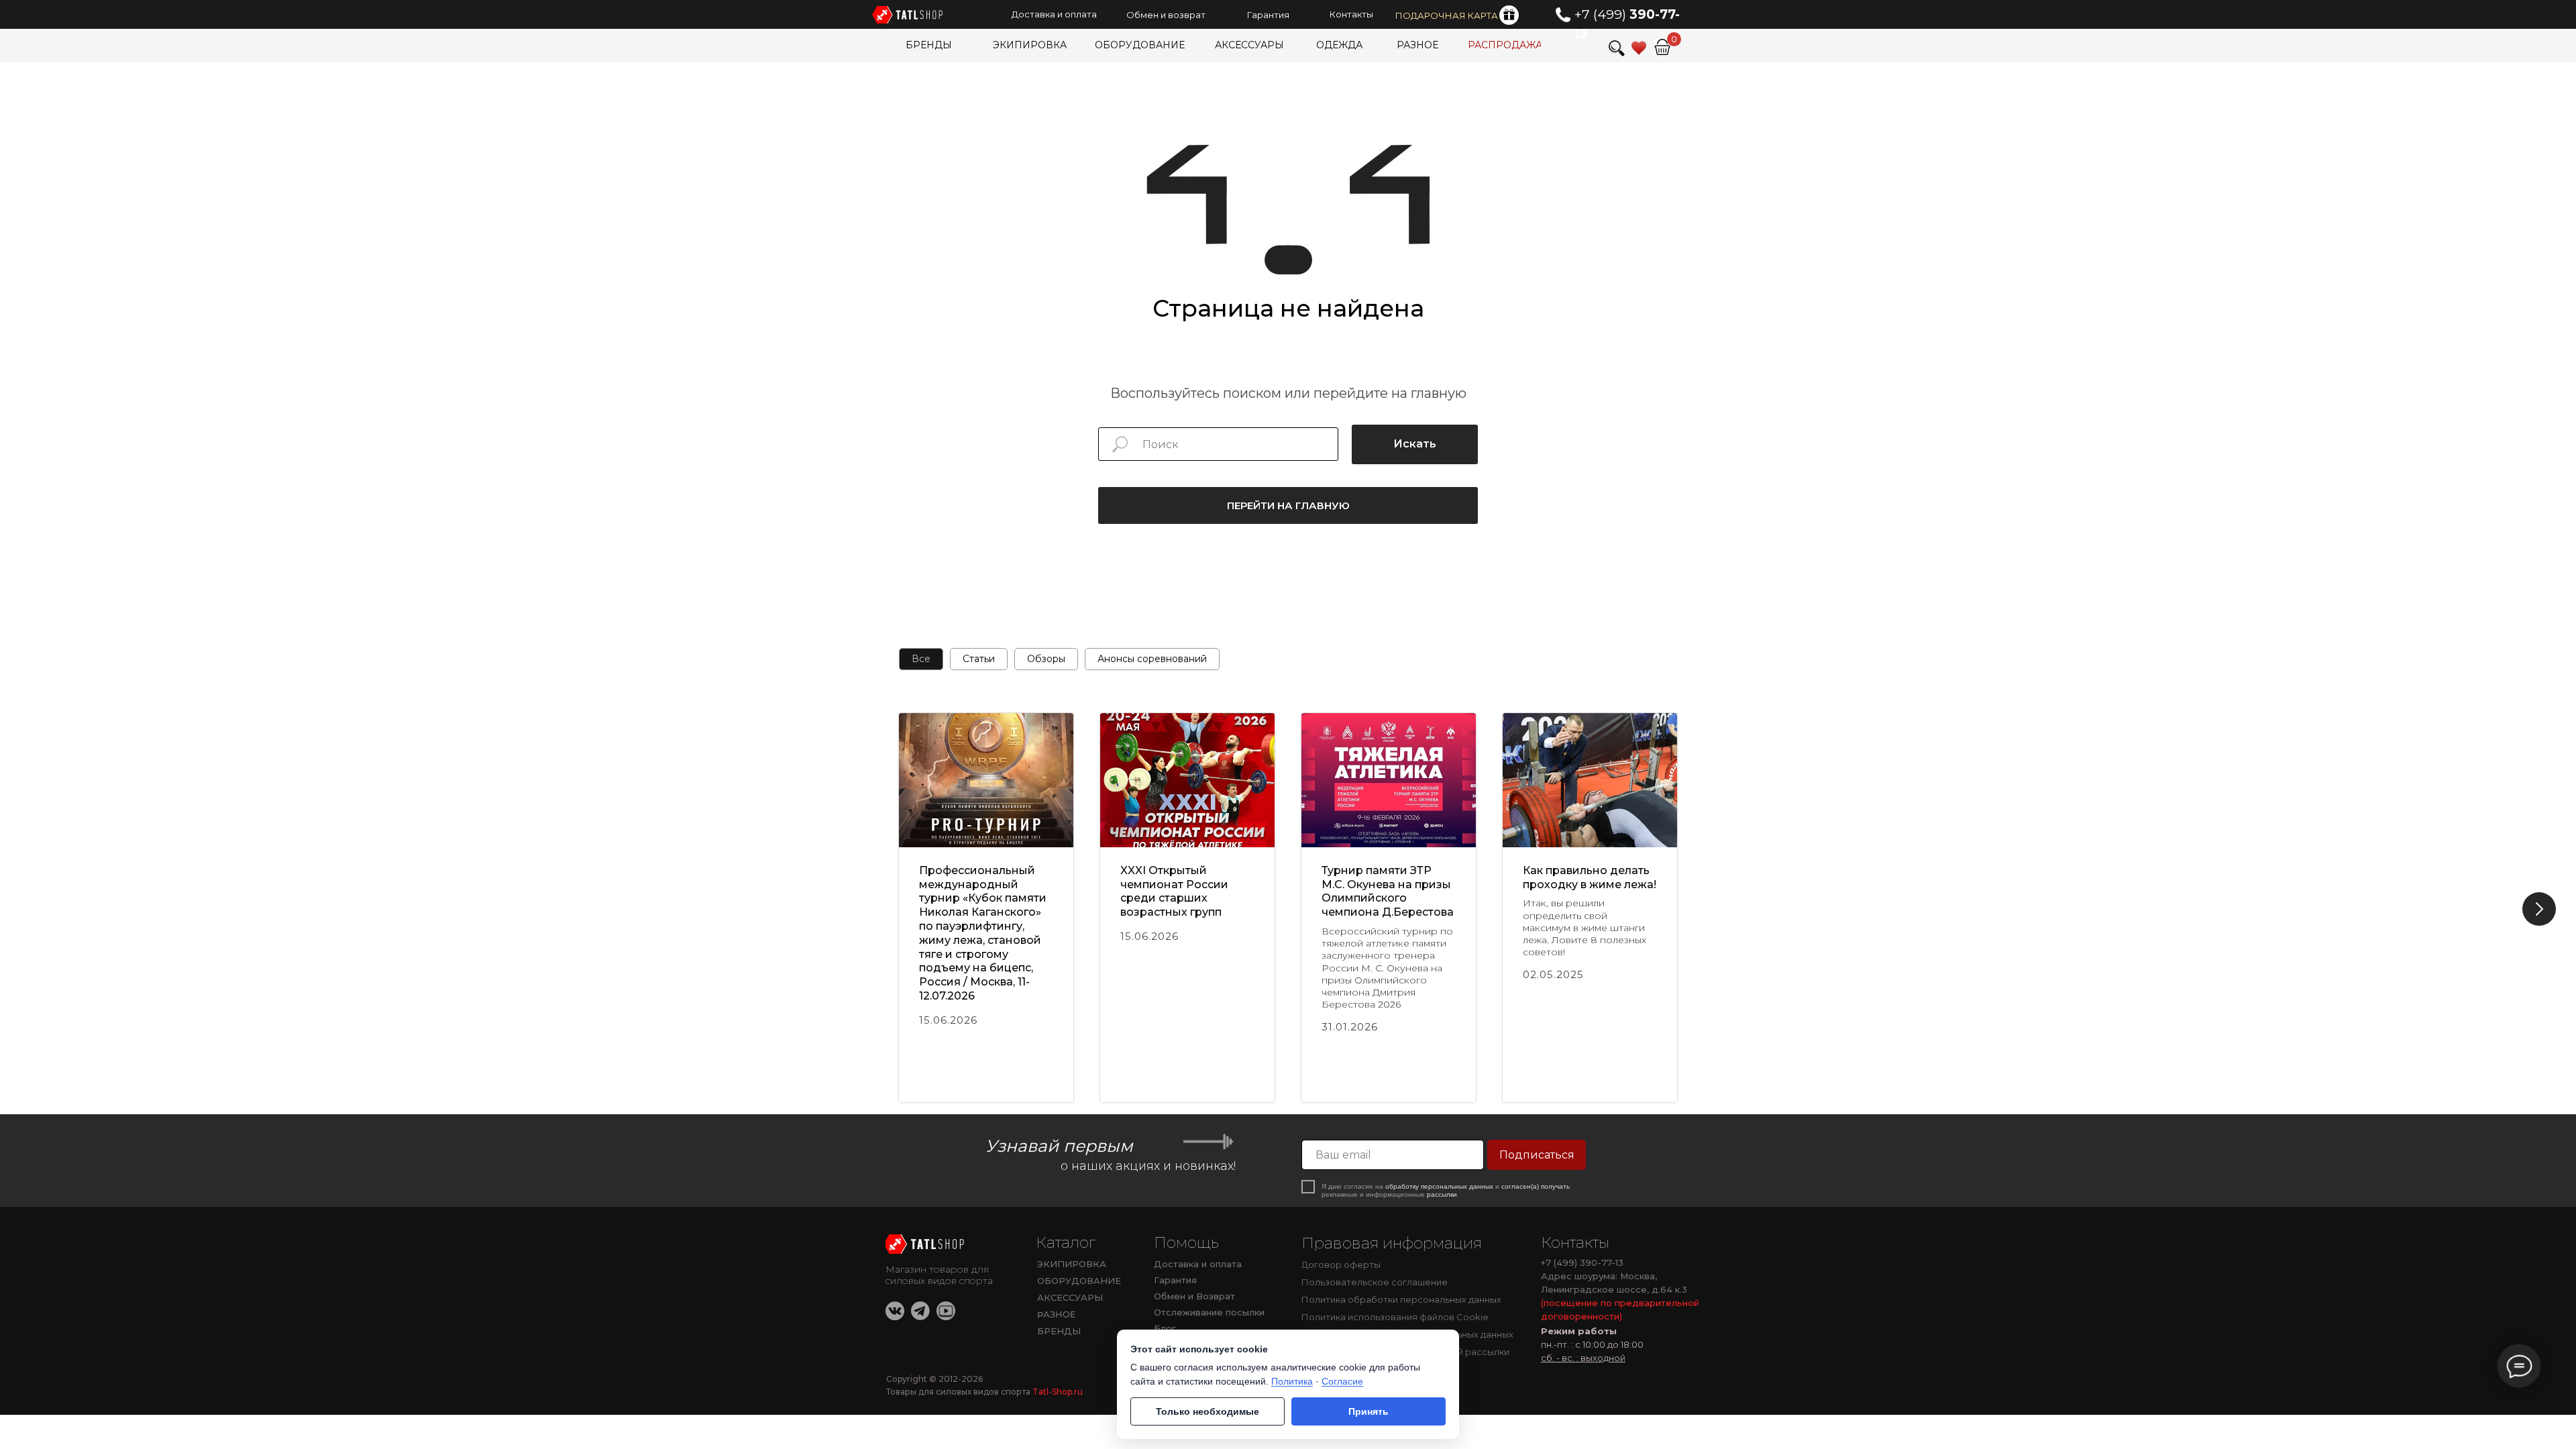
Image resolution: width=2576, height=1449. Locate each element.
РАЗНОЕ (1057, 1314)
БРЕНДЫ (1059, 1331)
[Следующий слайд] (2539, 909)
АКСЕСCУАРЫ (1070, 1297)
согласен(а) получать (1536, 1186)
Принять (1368, 1411)
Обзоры (1046, 659)
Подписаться (1537, 1155)
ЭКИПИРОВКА (1072, 1264)
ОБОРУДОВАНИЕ (1079, 1281)
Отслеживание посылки (1209, 1312)
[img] (926, 1244)
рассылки (1442, 1194)
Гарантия (1175, 1280)
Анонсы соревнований (1152, 659)
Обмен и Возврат (1194, 1296)
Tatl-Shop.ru (1058, 1392)
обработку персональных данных (1439, 1186)
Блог (1165, 1328)
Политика (1292, 1381)
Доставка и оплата (1198, 1264)
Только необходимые (1207, 1411)
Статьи (979, 659)
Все (921, 659)
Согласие (1342, 1381)
